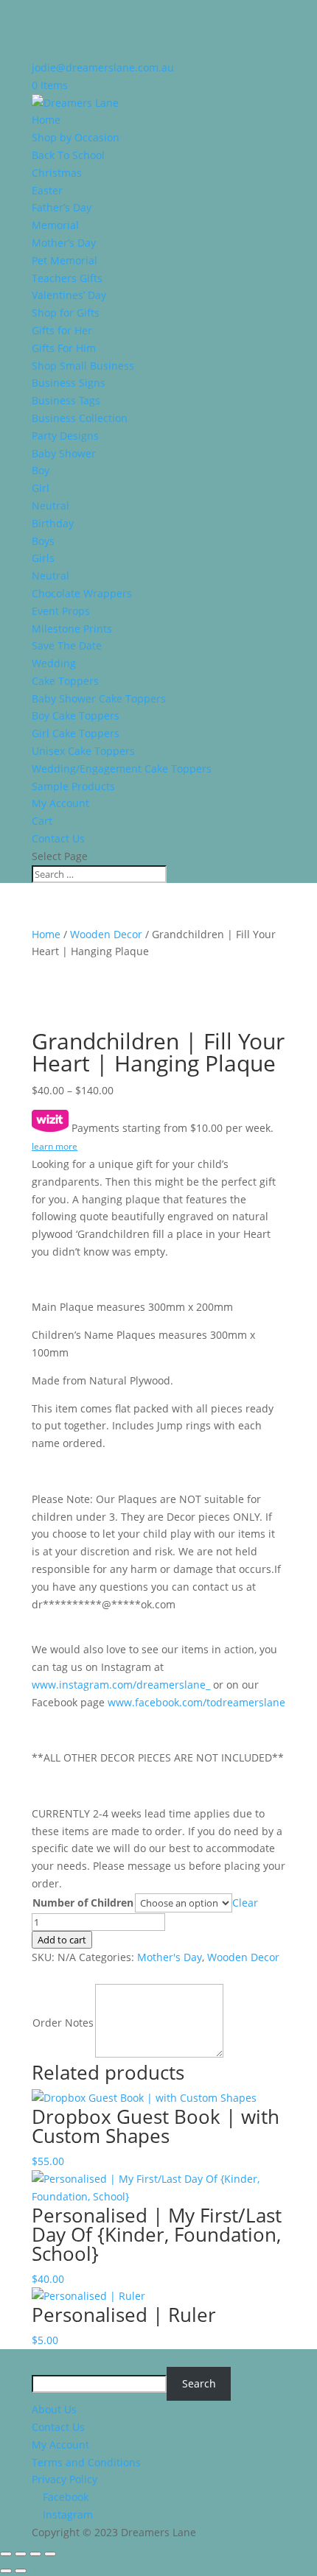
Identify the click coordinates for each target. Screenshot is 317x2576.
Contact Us (58, 838)
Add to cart (62, 1940)
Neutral (50, 506)
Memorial (55, 225)
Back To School (68, 155)
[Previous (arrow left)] (6, 2571)
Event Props (61, 611)
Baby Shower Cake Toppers (99, 698)
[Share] (35, 2554)
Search (199, 2383)
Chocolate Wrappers (82, 593)
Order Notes (63, 2023)
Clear (245, 1903)
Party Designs (65, 436)
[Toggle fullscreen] (21, 2554)
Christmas (57, 173)
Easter (47, 190)
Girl (41, 488)
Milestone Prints (72, 629)
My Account (60, 803)
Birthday (53, 523)
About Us (54, 2409)
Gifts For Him (64, 348)
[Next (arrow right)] (21, 2571)
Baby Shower (64, 453)
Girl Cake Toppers (76, 733)
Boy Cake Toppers (76, 715)
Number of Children (83, 1903)
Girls (43, 558)
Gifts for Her (62, 330)
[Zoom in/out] (6, 2554)
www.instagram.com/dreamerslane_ (121, 1685)
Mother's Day (170, 1957)
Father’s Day (62, 207)
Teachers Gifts (67, 278)
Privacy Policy (65, 2479)
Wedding (54, 663)
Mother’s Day (64, 243)
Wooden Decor (106, 934)
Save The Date (67, 645)
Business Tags (66, 400)
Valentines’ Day (69, 295)
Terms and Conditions (86, 2462)
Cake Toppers (65, 681)
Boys (43, 541)
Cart (42, 821)
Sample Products (73, 786)
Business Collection (80, 418)
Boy (41, 470)
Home (46, 120)
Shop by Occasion (76, 137)
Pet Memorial (65, 260)
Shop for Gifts (66, 313)
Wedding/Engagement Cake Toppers (122, 768)
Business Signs (69, 383)
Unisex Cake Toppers (83, 751)
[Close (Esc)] (50, 2554)
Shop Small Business (83, 366)
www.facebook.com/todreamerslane (196, 1702)
